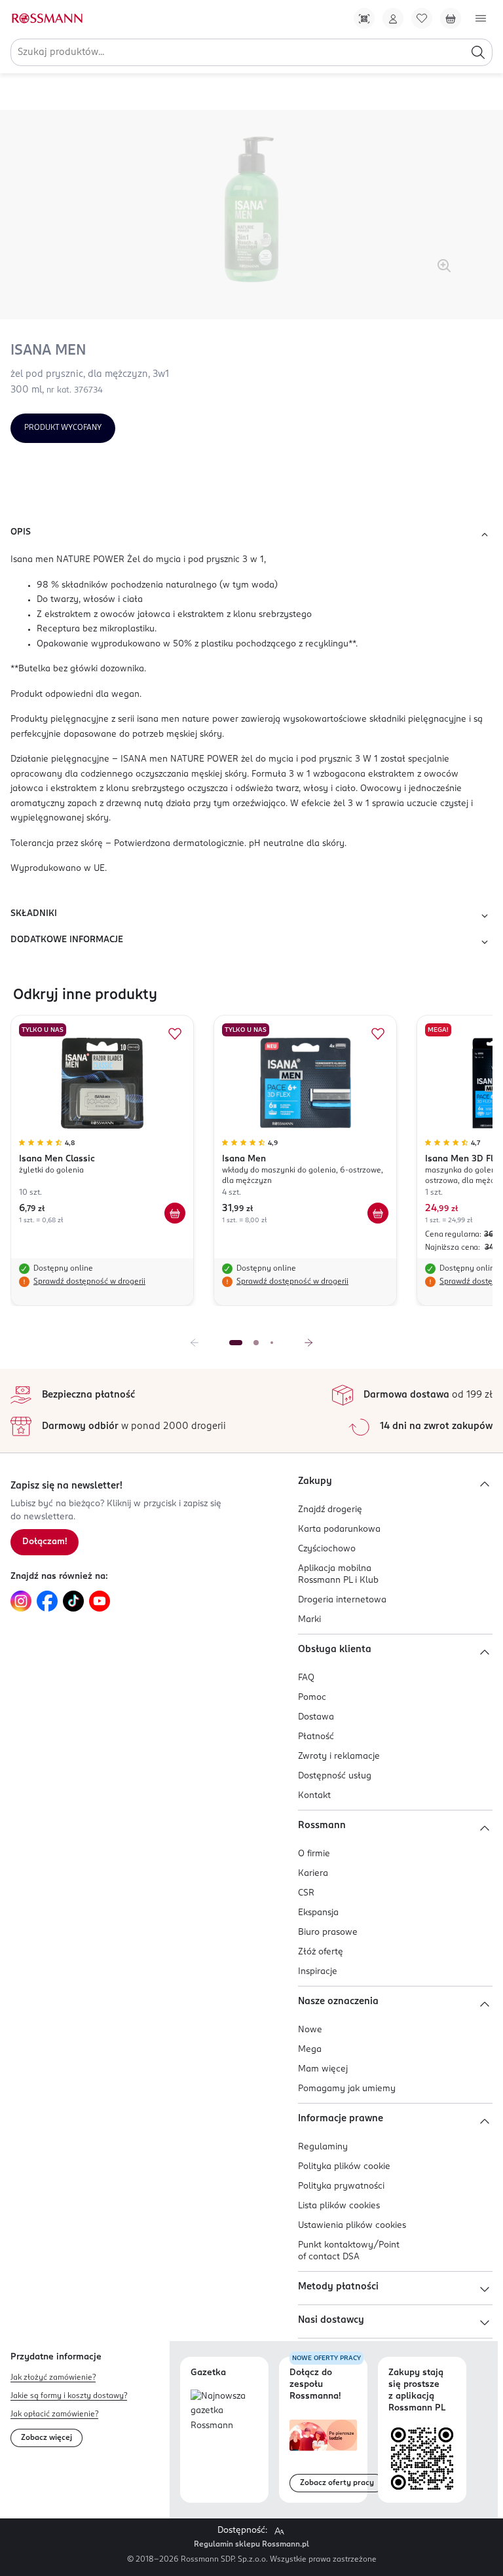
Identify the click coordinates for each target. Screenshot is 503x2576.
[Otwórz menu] (481, 18)
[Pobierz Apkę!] (364, 18)
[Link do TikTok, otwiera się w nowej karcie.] (73, 1601)
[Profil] (393, 18)
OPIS (21, 532)
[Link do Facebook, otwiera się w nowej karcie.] (47, 1601)
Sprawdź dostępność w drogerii (89, 1282)
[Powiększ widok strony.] (279, 2531)
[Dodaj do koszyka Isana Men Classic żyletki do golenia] (175, 1213)
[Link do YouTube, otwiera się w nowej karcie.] (100, 1601)
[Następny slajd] (308, 1343)
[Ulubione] (422, 18)
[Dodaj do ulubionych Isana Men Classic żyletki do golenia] (175, 1034)
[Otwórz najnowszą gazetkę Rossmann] (224, 2412)
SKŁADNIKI (34, 914)
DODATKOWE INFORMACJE (67, 940)
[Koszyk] (451, 18)
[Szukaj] (478, 52)
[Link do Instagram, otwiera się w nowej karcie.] (21, 1601)
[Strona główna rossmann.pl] (47, 18)
